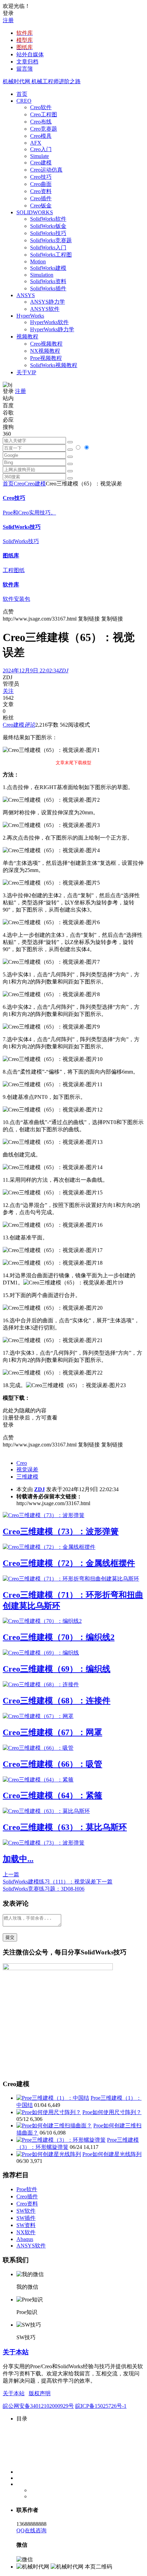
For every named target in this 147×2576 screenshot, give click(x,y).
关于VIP (26, 372)
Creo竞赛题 (44, 129)
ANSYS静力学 (48, 302)
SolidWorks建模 (48, 268)
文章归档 (27, 62)
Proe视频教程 (46, 358)
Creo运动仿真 (46, 170)
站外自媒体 (30, 54)
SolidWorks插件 (48, 288)
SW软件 (26, 2211)
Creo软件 (41, 107)
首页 (22, 94)
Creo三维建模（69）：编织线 (57, 1669)
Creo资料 (41, 191)
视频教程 (27, 337)
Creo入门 (41, 149)
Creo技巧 (41, 177)
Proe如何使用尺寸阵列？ (112, 2112)
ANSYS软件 (45, 309)
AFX (36, 143)
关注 (8, 691)
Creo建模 (41, 163)
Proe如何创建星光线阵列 (112, 2154)
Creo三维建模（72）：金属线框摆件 (69, 1563)
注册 (8, 20)
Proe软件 (27, 2189)
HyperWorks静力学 (52, 329)
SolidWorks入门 (48, 248)
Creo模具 (41, 136)
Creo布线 (41, 122)
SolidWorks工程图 (51, 255)
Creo (19, 484)
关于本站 (16, 2352)
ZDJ (39, 1489)
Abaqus (25, 2239)
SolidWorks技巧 (48, 233)
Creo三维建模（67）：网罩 (52, 1732)
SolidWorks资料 (48, 281)
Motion (38, 261)
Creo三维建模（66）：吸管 (52, 1764)
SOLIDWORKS (35, 212)
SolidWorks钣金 (48, 226)
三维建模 (27, 1477)
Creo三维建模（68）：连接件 (57, 1701)
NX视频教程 (45, 351)
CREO (24, 101)
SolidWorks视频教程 (54, 365)
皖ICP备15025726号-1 (101, 2406)
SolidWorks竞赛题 (51, 240)
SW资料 (26, 2225)
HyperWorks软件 (49, 322)
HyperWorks (30, 316)
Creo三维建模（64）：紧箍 (52, 1795)
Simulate (39, 156)
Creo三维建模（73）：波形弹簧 (61, 1531)
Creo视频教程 (46, 344)
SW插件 (26, 2218)
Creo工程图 (44, 114)
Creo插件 (41, 198)
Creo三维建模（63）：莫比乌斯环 (65, 1827)
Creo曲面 (41, 184)
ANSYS (26, 295)
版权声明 (40, 2393)
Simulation (42, 275)
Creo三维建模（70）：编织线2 (59, 1637)
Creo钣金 (41, 206)
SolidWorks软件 (48, 219)
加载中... (18, 1859)
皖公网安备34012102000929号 (38, 2406)
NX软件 (26, 2232)
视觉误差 (27, 1469)
